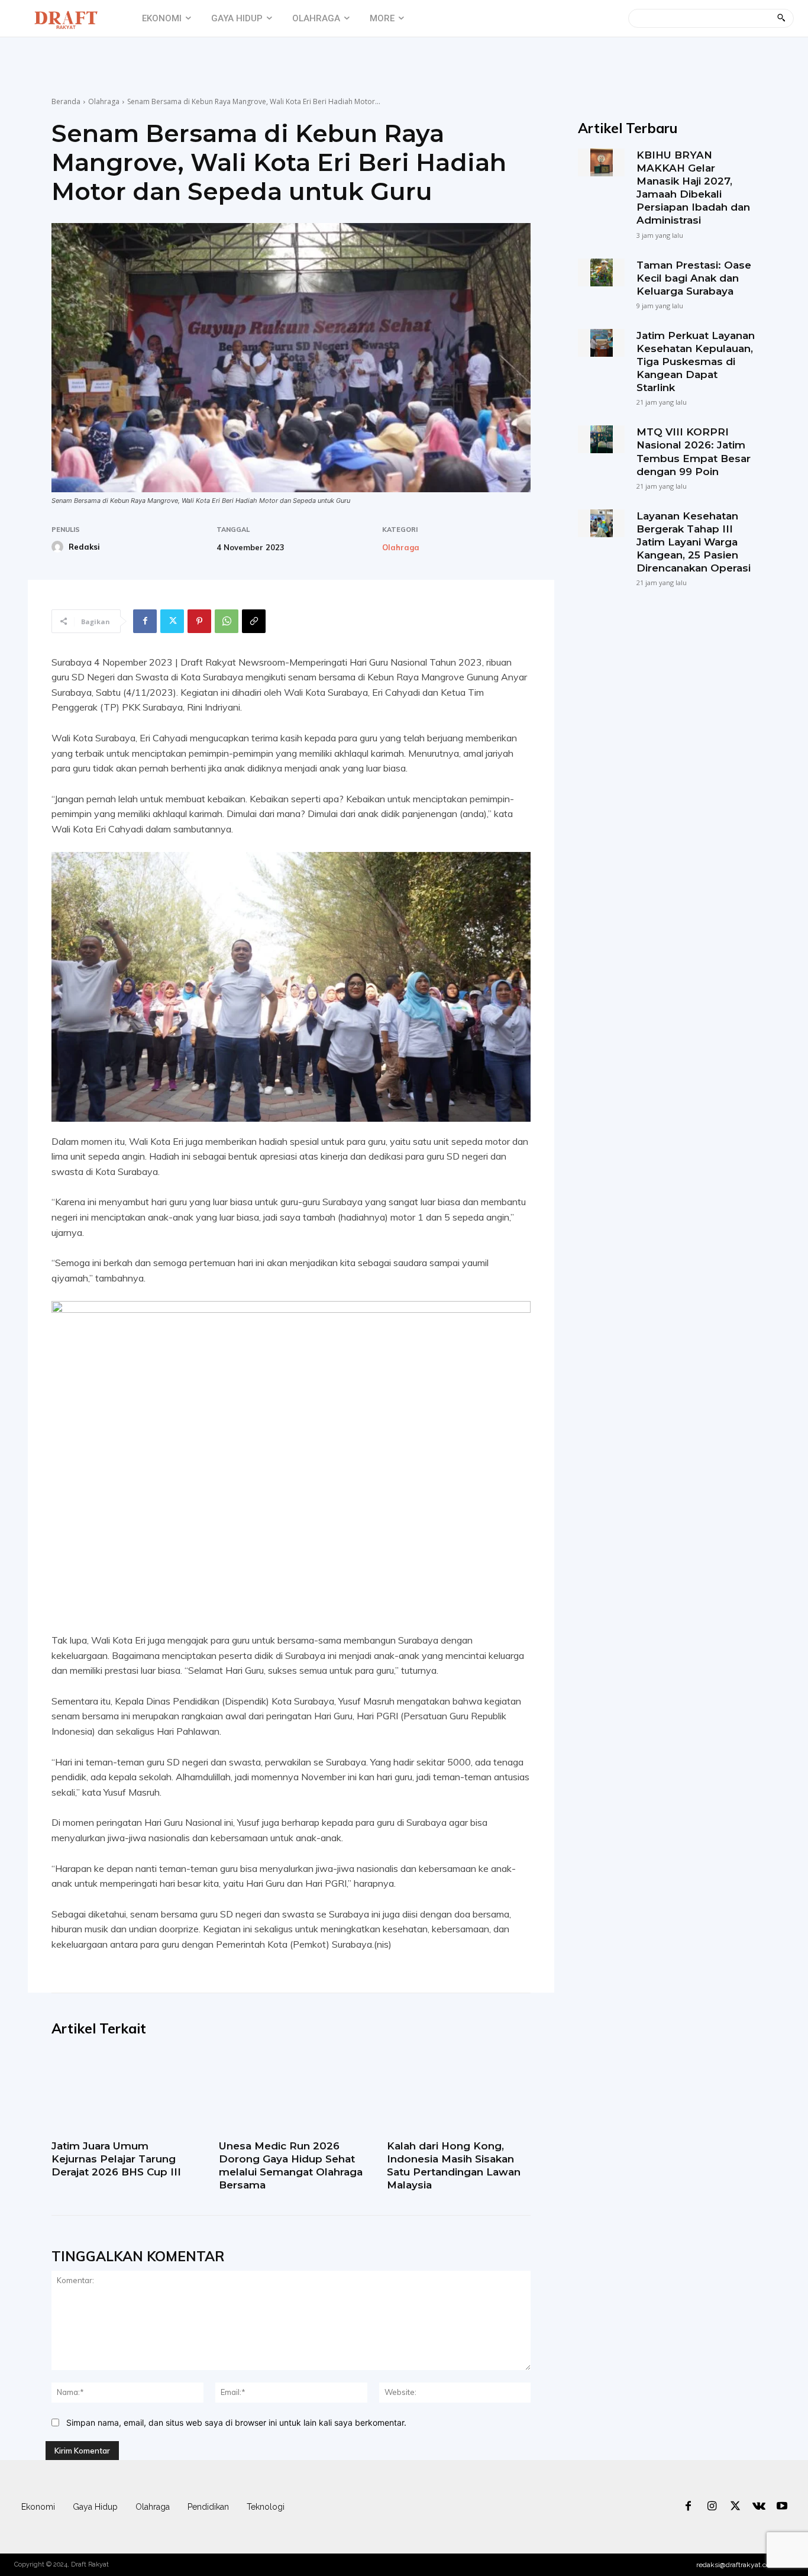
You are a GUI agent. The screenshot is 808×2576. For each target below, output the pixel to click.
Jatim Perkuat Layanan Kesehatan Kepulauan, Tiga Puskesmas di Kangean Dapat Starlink (696, 361)
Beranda (66, 101)
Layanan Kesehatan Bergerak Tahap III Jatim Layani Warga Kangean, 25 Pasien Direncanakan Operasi (694, 542)
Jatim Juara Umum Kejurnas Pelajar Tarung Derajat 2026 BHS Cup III (116, 2159)
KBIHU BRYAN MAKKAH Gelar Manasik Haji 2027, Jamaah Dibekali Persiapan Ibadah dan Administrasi (693, 188)
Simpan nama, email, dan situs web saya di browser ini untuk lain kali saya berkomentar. (236, 2422)
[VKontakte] (759, 2507)
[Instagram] (712, 2507)
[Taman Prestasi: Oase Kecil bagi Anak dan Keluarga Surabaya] (601, 272)
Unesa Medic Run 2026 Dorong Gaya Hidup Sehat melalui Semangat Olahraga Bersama (291, 2165)
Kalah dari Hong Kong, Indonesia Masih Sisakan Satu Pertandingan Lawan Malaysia (454, 2165)
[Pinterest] (199, 621)
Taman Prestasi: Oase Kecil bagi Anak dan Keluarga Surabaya (694, 278)
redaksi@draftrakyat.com (736, 2565)
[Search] (781, 18)
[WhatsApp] (227, 621)
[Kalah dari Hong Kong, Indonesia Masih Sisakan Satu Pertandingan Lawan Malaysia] (459, 2092)
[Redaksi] (59, 547)
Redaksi (84, 547)
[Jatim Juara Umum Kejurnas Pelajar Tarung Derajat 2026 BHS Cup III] (123, 2092)
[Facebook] (145, 621)
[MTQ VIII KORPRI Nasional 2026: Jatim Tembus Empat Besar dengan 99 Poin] (601, 439)
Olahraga (104, 101)
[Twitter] (172, 621)
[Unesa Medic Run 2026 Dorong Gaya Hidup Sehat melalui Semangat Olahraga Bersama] (291, 2092)
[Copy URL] (254, 621)
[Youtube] (782, 2507)
